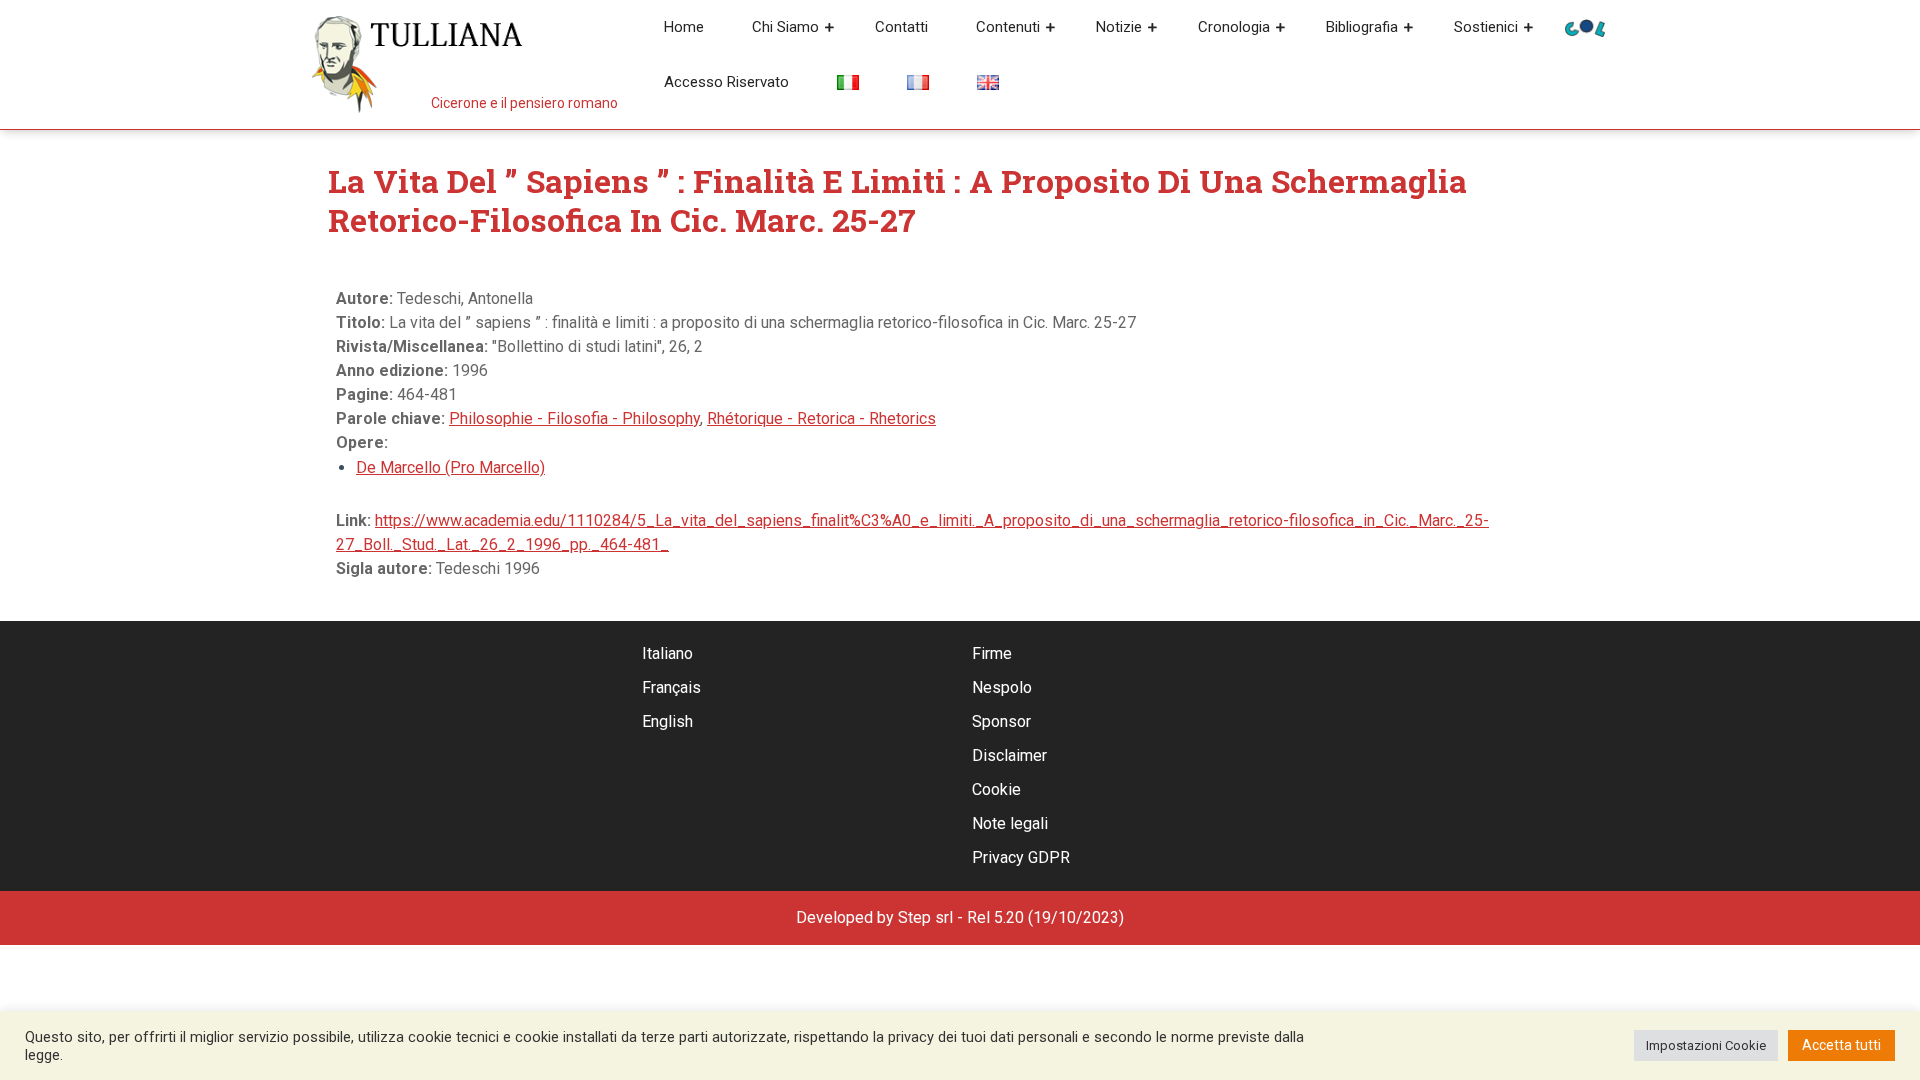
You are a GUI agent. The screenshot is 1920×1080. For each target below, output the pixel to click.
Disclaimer (1009, 755)
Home (684, 27)
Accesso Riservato (726, 82)
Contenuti (1008, 27)
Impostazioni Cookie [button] (1706, 1045)
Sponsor (1001, 721)
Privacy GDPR (1021, 857)
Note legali (1010, 823)
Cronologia (1234, 27)
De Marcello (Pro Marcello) (450, 467)
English (667, 721)
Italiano (667, 653)
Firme (992, 653)
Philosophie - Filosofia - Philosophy (574, 418)
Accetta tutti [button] (1841, 1045)
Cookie (996, 789)
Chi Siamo (785, 27)
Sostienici (1486, 27)
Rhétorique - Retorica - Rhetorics (821, 418)
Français (671, 687)
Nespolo (1002, 687)
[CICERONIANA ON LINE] (1585, 26)
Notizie (1119, 27)
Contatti (901, 27)
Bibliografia (1362, 27)
